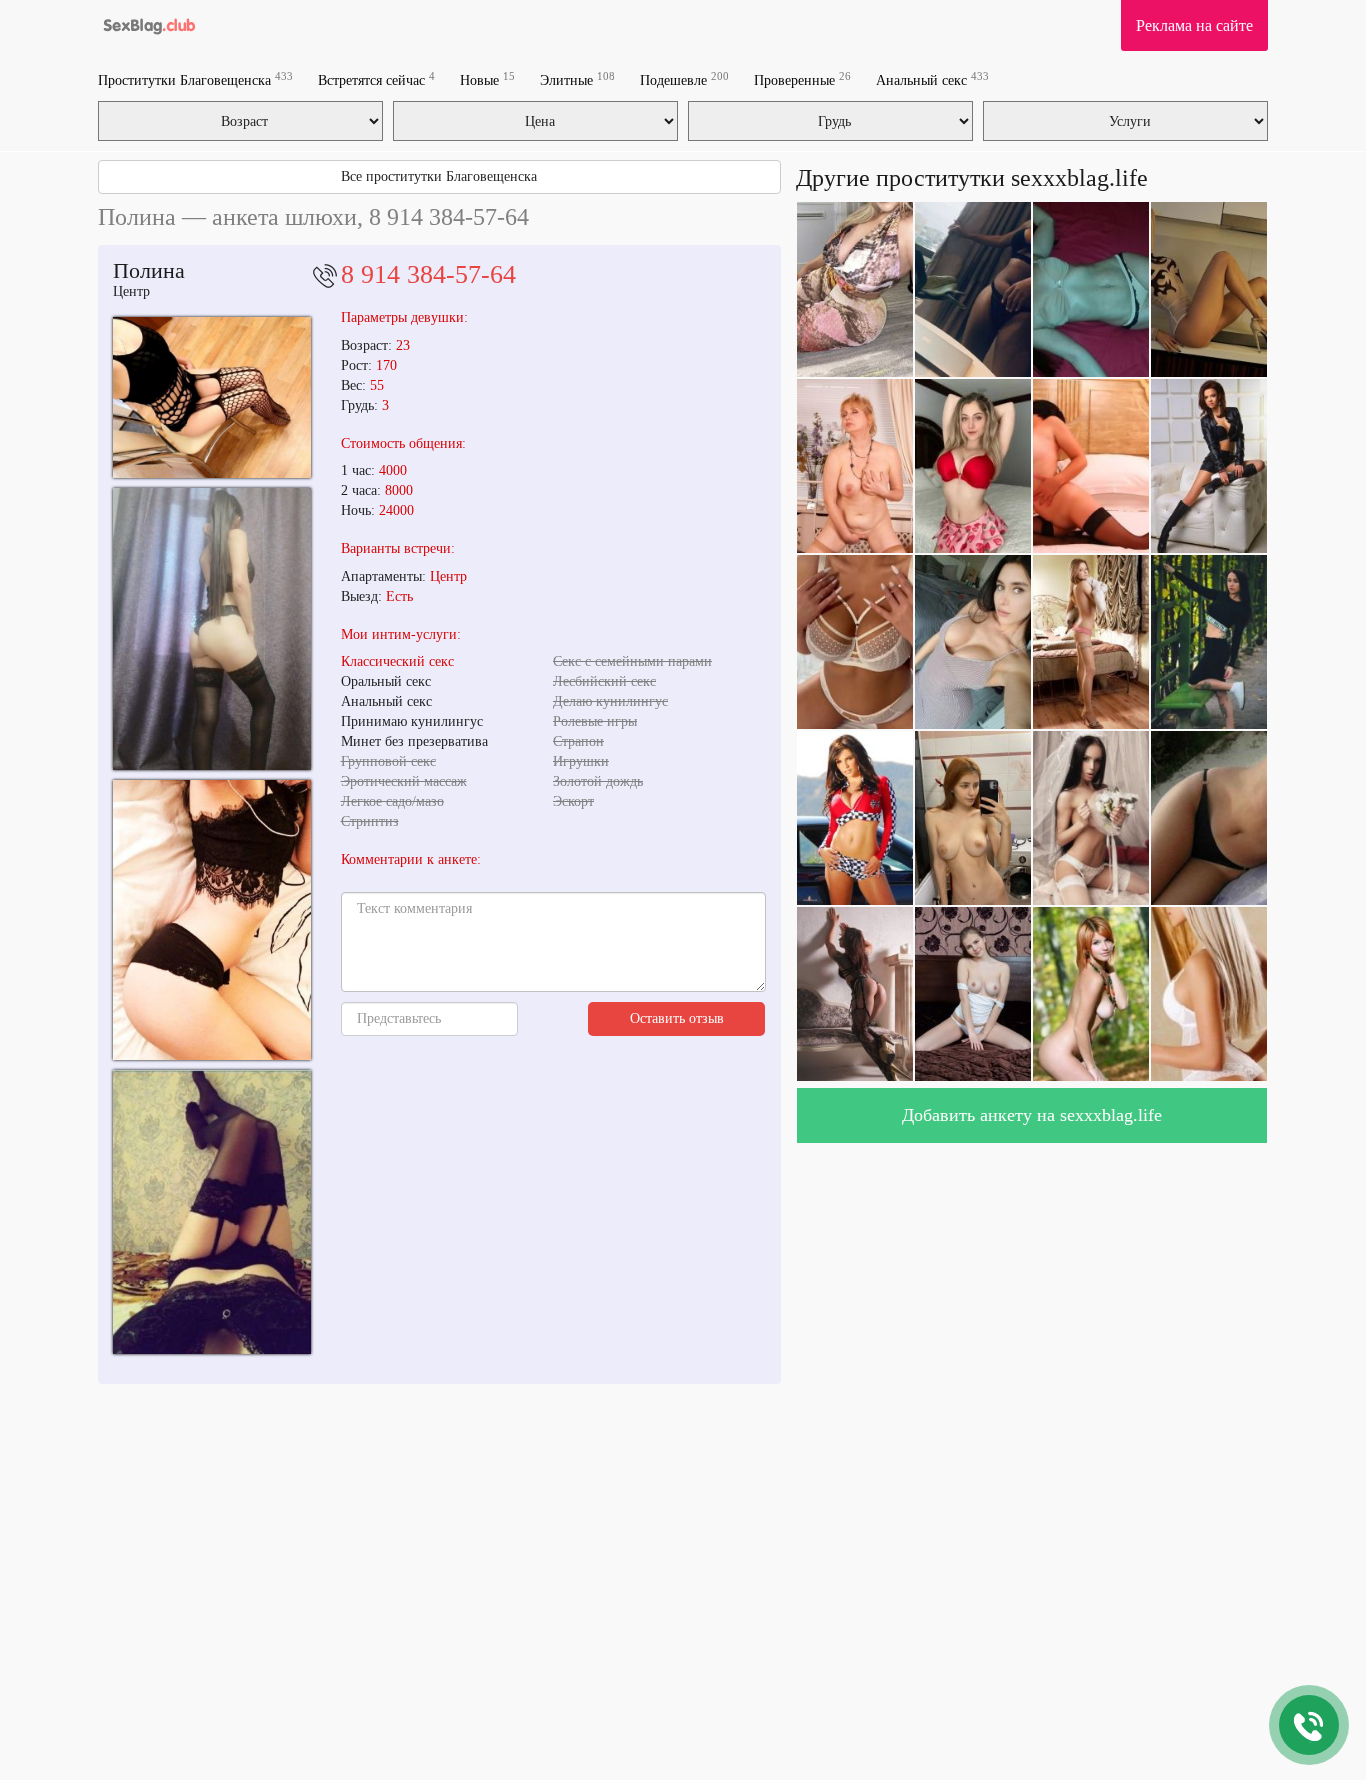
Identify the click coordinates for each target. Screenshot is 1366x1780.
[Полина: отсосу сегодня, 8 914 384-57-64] (212, 397)
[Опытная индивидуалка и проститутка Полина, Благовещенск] (212, 1212)
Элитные (577, 79)
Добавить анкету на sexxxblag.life (1032, 1115)
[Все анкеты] (148, 25)
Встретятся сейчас (376, 79)
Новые (487, 79)
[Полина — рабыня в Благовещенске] (212, 629)
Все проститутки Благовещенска (439, 176)
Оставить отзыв (677, 1018)
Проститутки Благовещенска (195, 79)
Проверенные (802, 79)
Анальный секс (932, 79)
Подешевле (684, 79)
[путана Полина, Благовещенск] (212, 920)
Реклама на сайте (1194, 25)
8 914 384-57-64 (428, 274)
